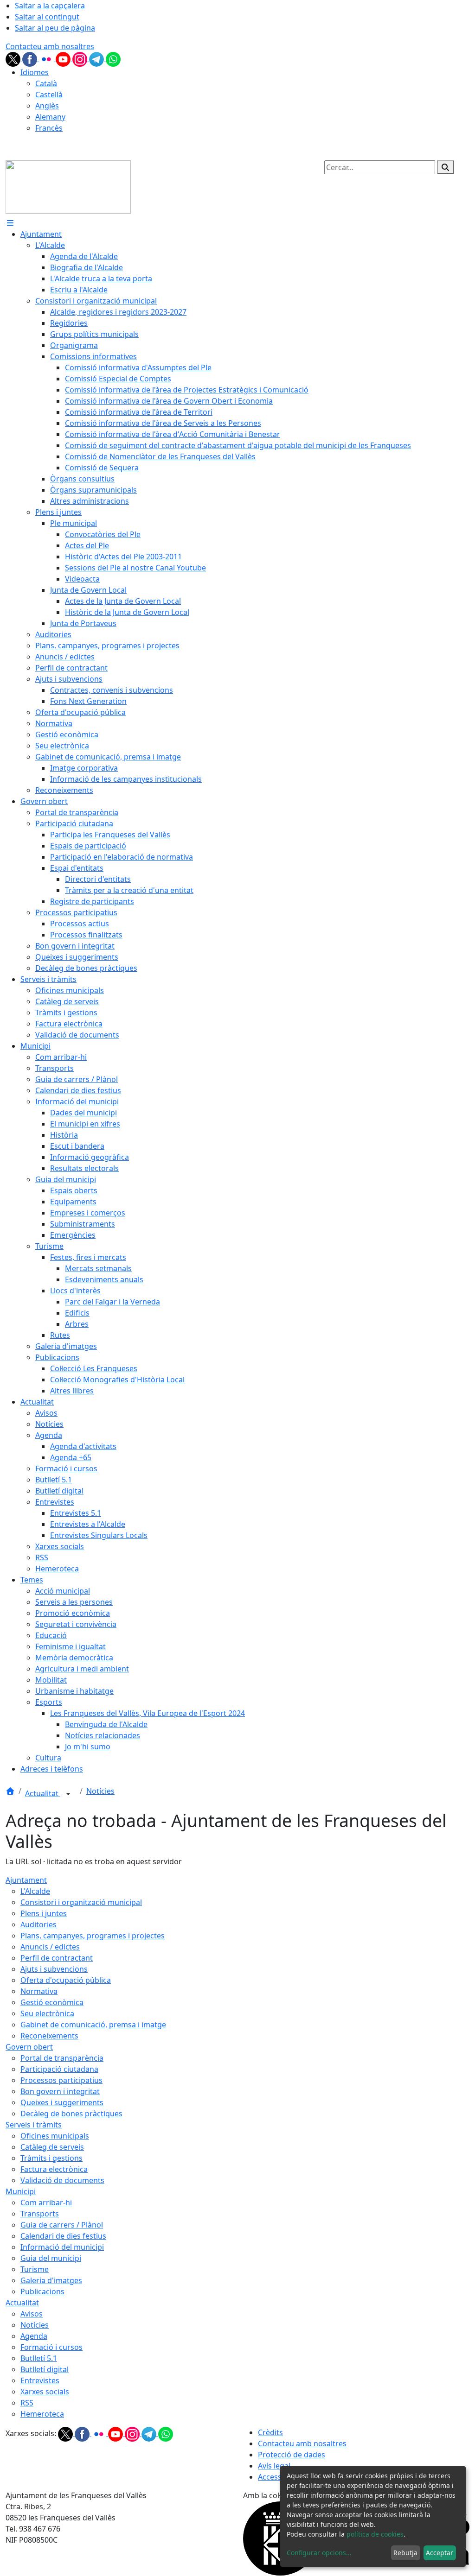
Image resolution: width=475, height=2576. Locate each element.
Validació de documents (62, 2180)
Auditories (39, 1924)
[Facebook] (31, 58)
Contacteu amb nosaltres (50, 46)
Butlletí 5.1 (39, 2358)
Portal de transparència (62, 2058)
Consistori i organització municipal (81, 1902)
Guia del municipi (51, 2258)
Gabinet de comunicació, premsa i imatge (93, 2025)
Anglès (47, 106)
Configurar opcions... (319, 2553)
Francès (49, 128)
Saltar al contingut (47, 17)
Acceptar (440, 2553)
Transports (40, 2214)
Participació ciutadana (59, 2069)
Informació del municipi (62, 2247)
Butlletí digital (45, 2369)
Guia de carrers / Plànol (62, 2225)
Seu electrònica (47, 2013)
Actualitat (43, 1793)
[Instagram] (81, 58)
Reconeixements (49, 2036)
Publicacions (42, 2291)
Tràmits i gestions (51, 2158)
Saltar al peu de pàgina (55, 28)
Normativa (39, 1991)
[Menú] (10, 223)
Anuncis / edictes (50, 1947)
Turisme (35, 2269)
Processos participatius (61, 2080)
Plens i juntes (44, 1913)
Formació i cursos (51, 2347)
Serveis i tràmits (34, 2125)
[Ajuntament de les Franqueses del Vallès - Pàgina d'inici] (68, 186)
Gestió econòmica (52, 2002)
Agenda (34, 2336)
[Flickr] (47, 58)
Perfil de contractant (57, 1958)
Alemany (50, 117)
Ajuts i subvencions (54, 1969)
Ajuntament (26, 1880)
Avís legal (274, 2466)
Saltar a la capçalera (50, 6)
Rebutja (405, 2553)
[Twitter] (14, 58)
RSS (27, 2403)
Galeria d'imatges (51, 2280)
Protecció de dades (292, 2455)
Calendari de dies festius (63, 2236)
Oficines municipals (55, 2136)
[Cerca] (445, 167)
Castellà (49, 95)
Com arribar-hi (46, 2203)
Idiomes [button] (35, 72)
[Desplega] (68, 1794)
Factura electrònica (54, 2169)
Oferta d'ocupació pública (66, 1980)
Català (46, 83)
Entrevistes (40, 2380)
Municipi (21, 2191)
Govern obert (29, 2047)
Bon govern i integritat (60, 2091)
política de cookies (375, 2534)
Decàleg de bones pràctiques (71, 2114)
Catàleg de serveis (52, 2147)
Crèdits (270, 2432)
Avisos (32, 2314)
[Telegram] (97, 58)
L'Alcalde (35, 1891)
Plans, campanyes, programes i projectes (93, 1936)
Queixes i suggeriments (62, 2102)
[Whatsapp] (113, 58)
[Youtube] (64, 58)
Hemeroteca (42, 2414)
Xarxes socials (45, 2392)
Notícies (100, 1791)
